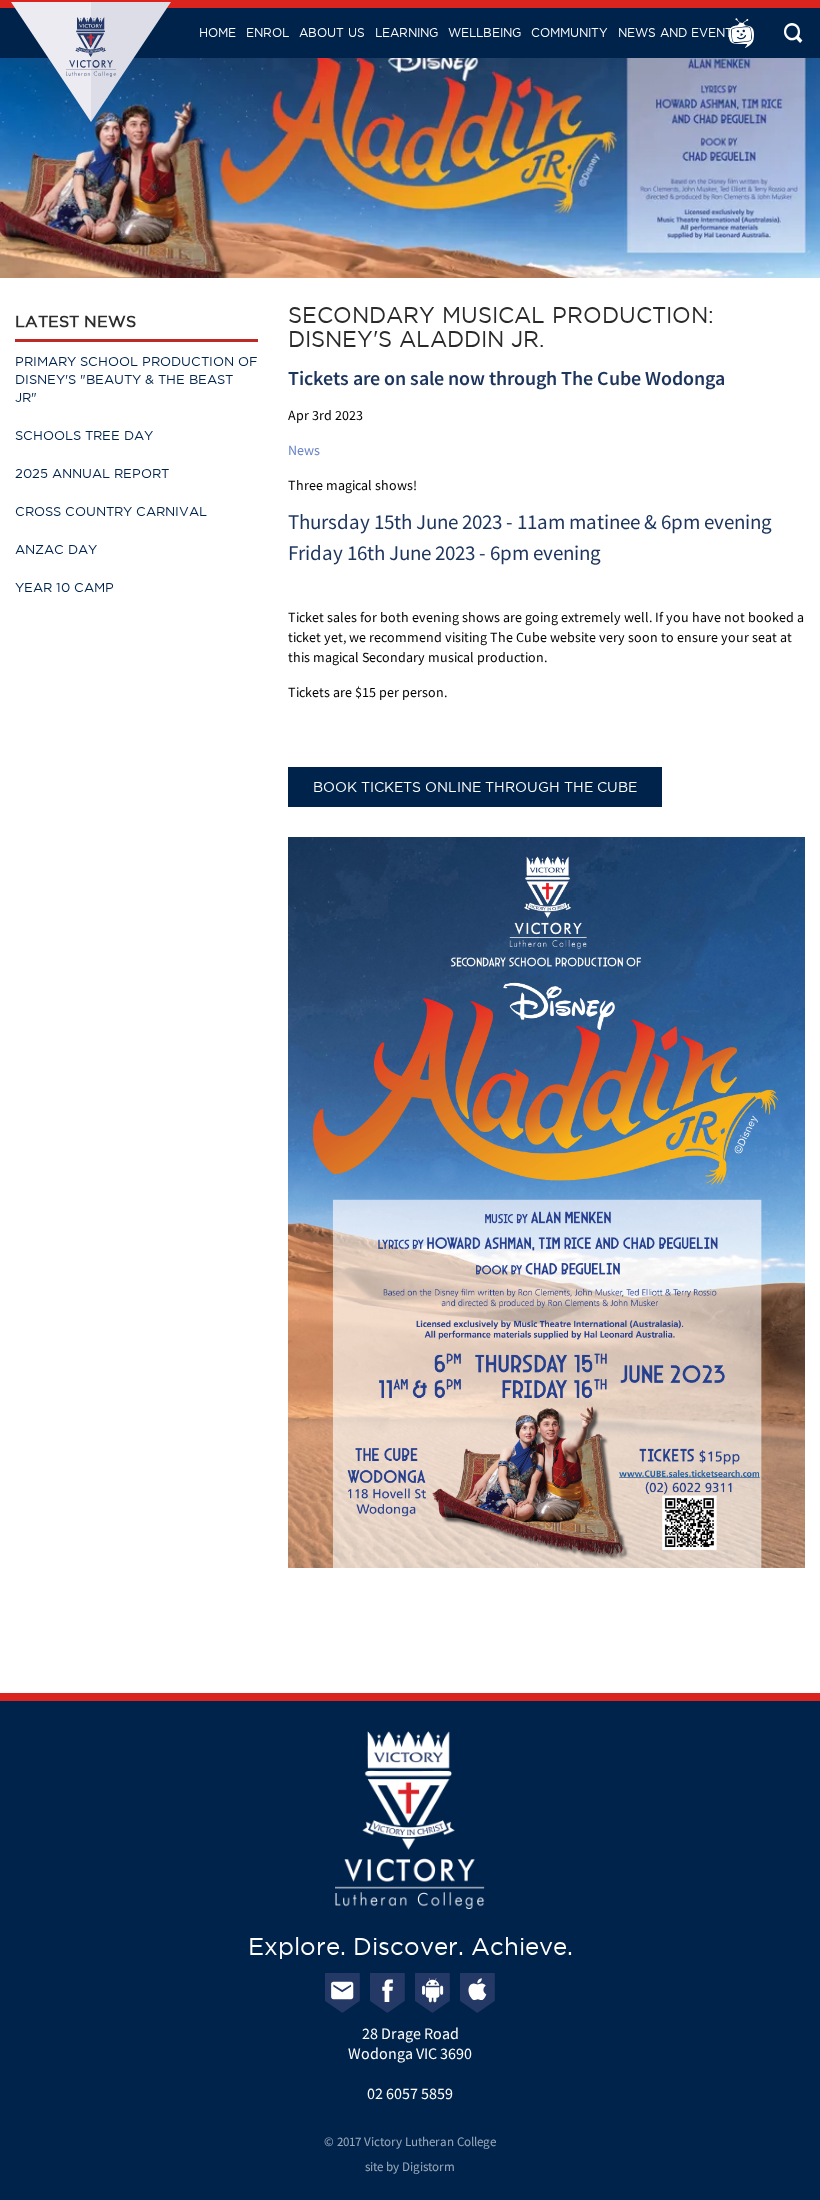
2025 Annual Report (92, 473)
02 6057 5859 (410, 2093)
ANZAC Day (56, 549)
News (304, 450)
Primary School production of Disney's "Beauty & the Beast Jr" (136, 379)
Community (569, 32)
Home (217, 32)
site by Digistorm (410, 2166)
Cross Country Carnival (111, 511)
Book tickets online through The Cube (475, 787)
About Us (332, 32)
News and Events (679, 32)
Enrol (267, 32)
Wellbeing (484, 32)
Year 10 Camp (64, 587)
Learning (406, 32)
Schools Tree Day (84, 435)
